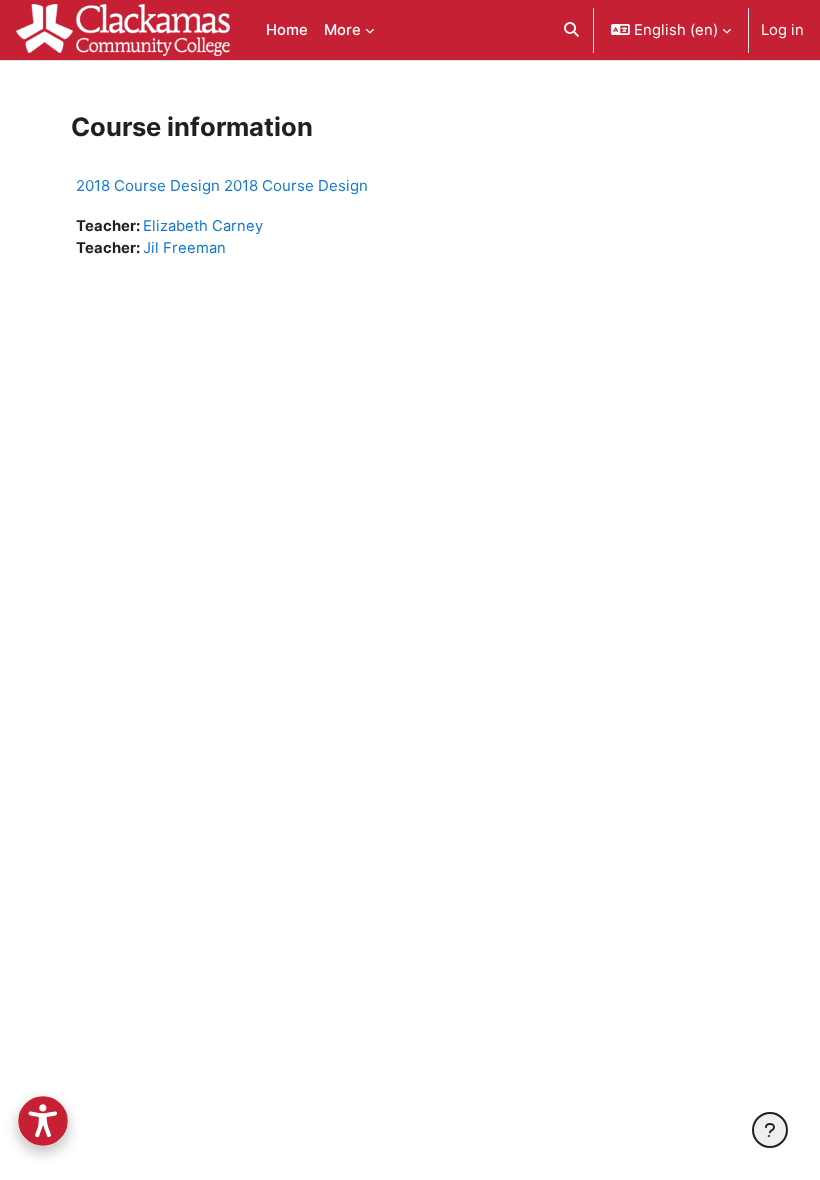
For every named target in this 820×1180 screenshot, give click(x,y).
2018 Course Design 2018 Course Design (222, 185)
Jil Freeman (184, 248)
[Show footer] (770, 1130)
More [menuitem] (342, 30)
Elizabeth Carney (203, 226)
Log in (782, 30)
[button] (571, 30)
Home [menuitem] (287, 30)
